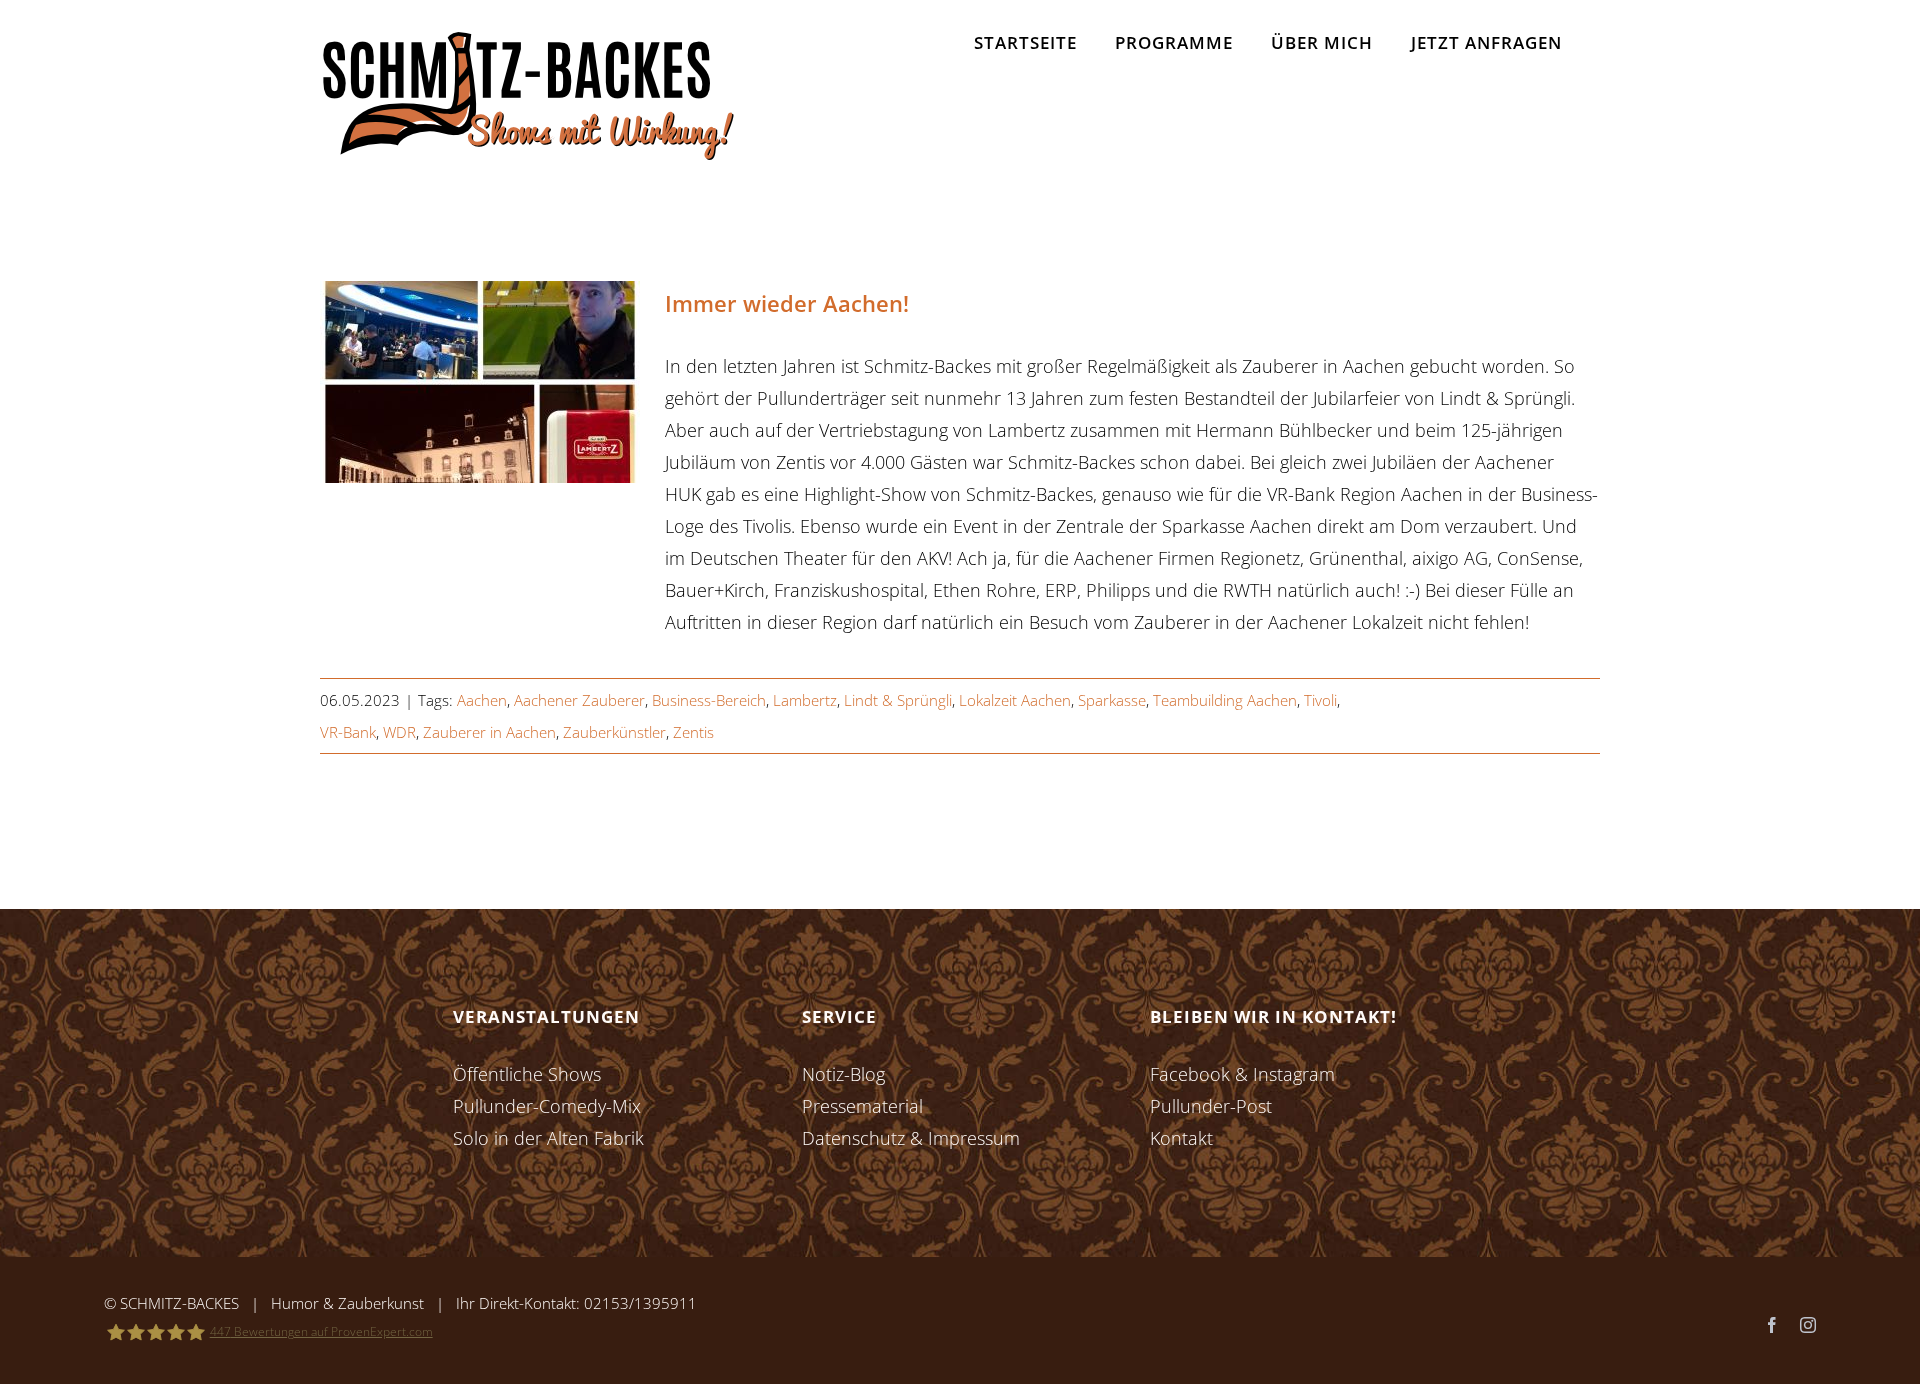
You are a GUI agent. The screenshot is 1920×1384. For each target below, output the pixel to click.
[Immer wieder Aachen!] (480, 382)
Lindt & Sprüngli (898, 700)
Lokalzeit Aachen (1015, 700)
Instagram (1294, 1074)
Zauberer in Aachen (489, 732)
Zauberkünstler (614, 732)
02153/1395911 (640, 1303)
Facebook (1190, 1074)
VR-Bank (348, 732)
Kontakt (1181, 1138)
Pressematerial (862, 1106)
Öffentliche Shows (527, 1074)
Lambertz (805, 700)
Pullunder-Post (1211, 1106)
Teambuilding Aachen (1225, 700)
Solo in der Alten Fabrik (548, 1138)
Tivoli (1320, 700)
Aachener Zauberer (579, 700)
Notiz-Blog (843, 1074)
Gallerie (510, 382)
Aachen (482, 700)
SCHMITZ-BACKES (179, 1303)
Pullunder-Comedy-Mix (547, 1106)
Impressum (974, 1138)
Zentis (693, 732)
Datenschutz (853, 1138)
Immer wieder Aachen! (450, 382)
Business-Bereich (709, 700)
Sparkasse (1112, 700)
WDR (399, 732)
